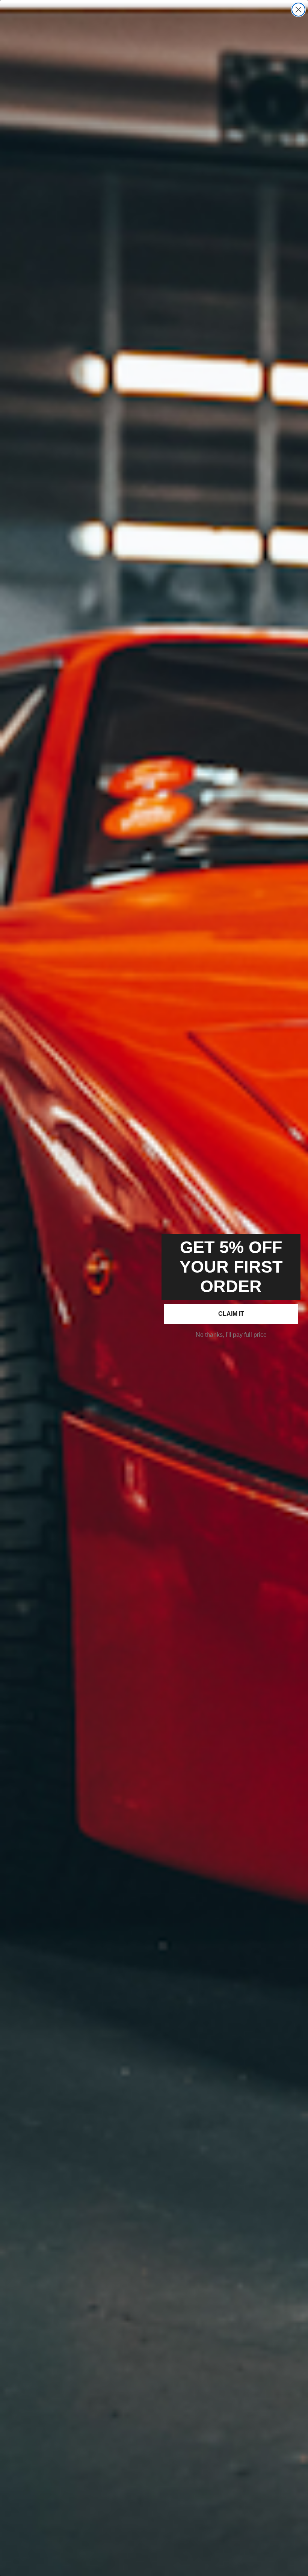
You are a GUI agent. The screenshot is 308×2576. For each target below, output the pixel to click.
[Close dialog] (298, 10)
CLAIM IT (231, 1314)
